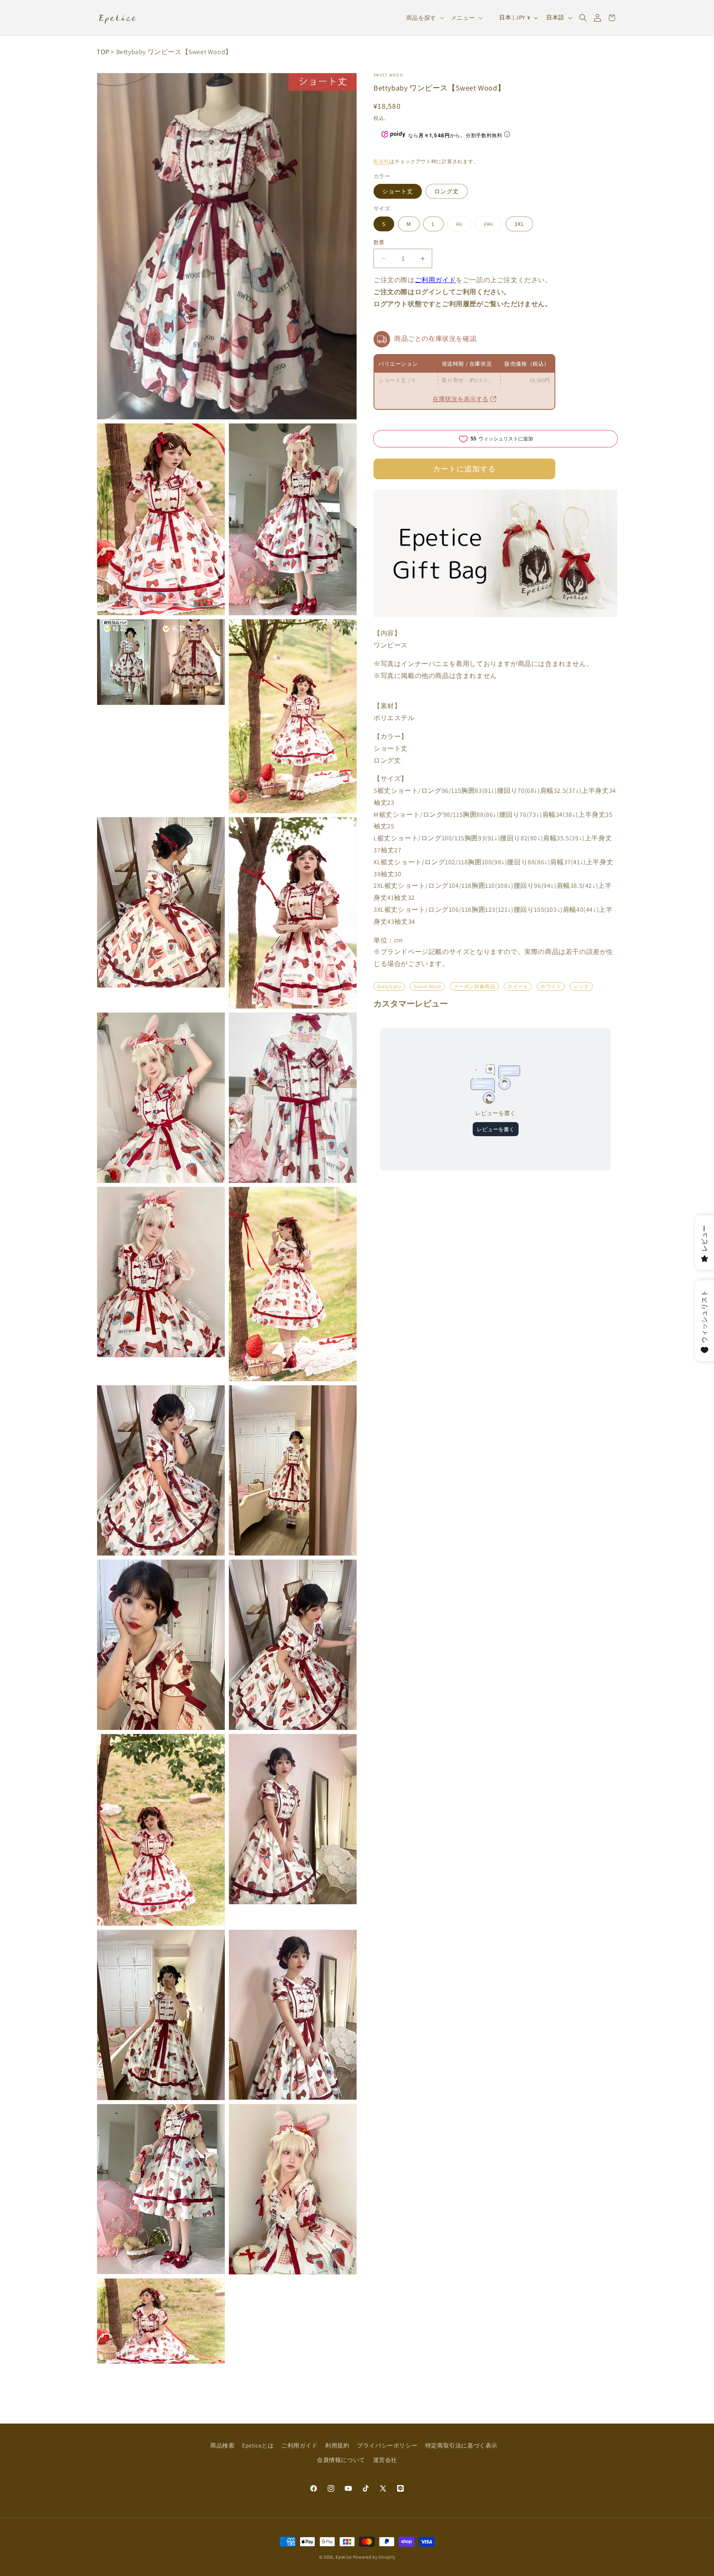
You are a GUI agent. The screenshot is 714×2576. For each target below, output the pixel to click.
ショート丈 (398, 191)
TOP (103, 52)
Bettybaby (389, 986)
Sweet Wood (388, 75)
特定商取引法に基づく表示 (461, 2445)
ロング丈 (447, 191)
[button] (583, 18)
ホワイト (551, 986)
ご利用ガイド (436, 280)
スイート (518, 986)
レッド (581, 986)
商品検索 (222, 2445)
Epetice (344, 2557)
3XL (519, 224)
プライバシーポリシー (387, 2445)
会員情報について (341, 2460)
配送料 (381, 161)
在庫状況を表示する (461, 399)
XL (462, 226)
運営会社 (385, 2460)
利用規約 (337, 2445)
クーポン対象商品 (475, 986)
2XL (491, 226)
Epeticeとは (258, 2445)
